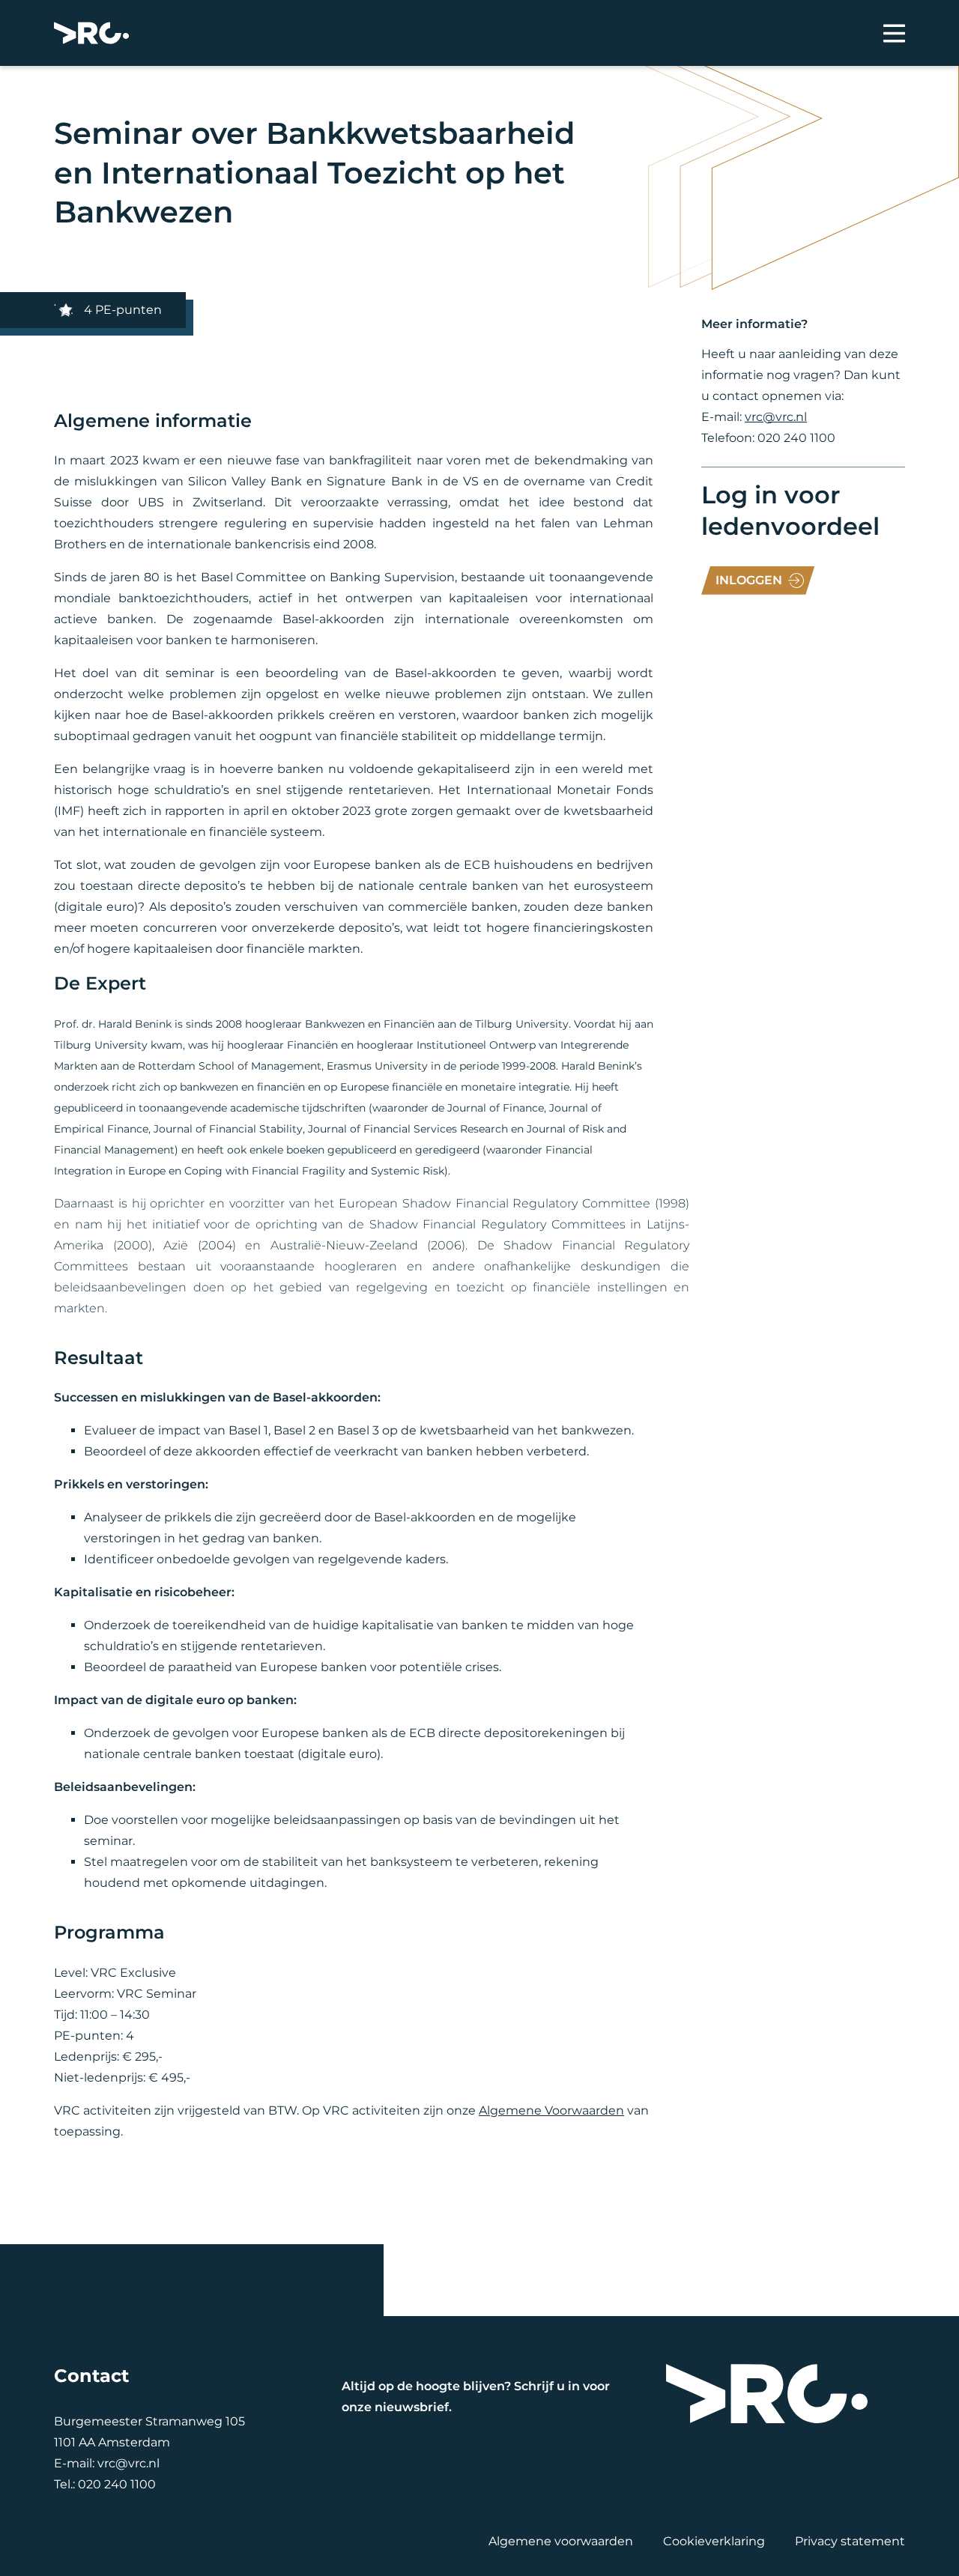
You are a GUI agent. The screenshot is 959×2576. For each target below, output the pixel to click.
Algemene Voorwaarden (551, 2110)
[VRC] (91, 33)
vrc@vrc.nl (776, 417)
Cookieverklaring (714, 2541)
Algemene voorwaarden (561, 2541)
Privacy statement (850, 2541)
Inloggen (749, 580)
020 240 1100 (117, 2484)
